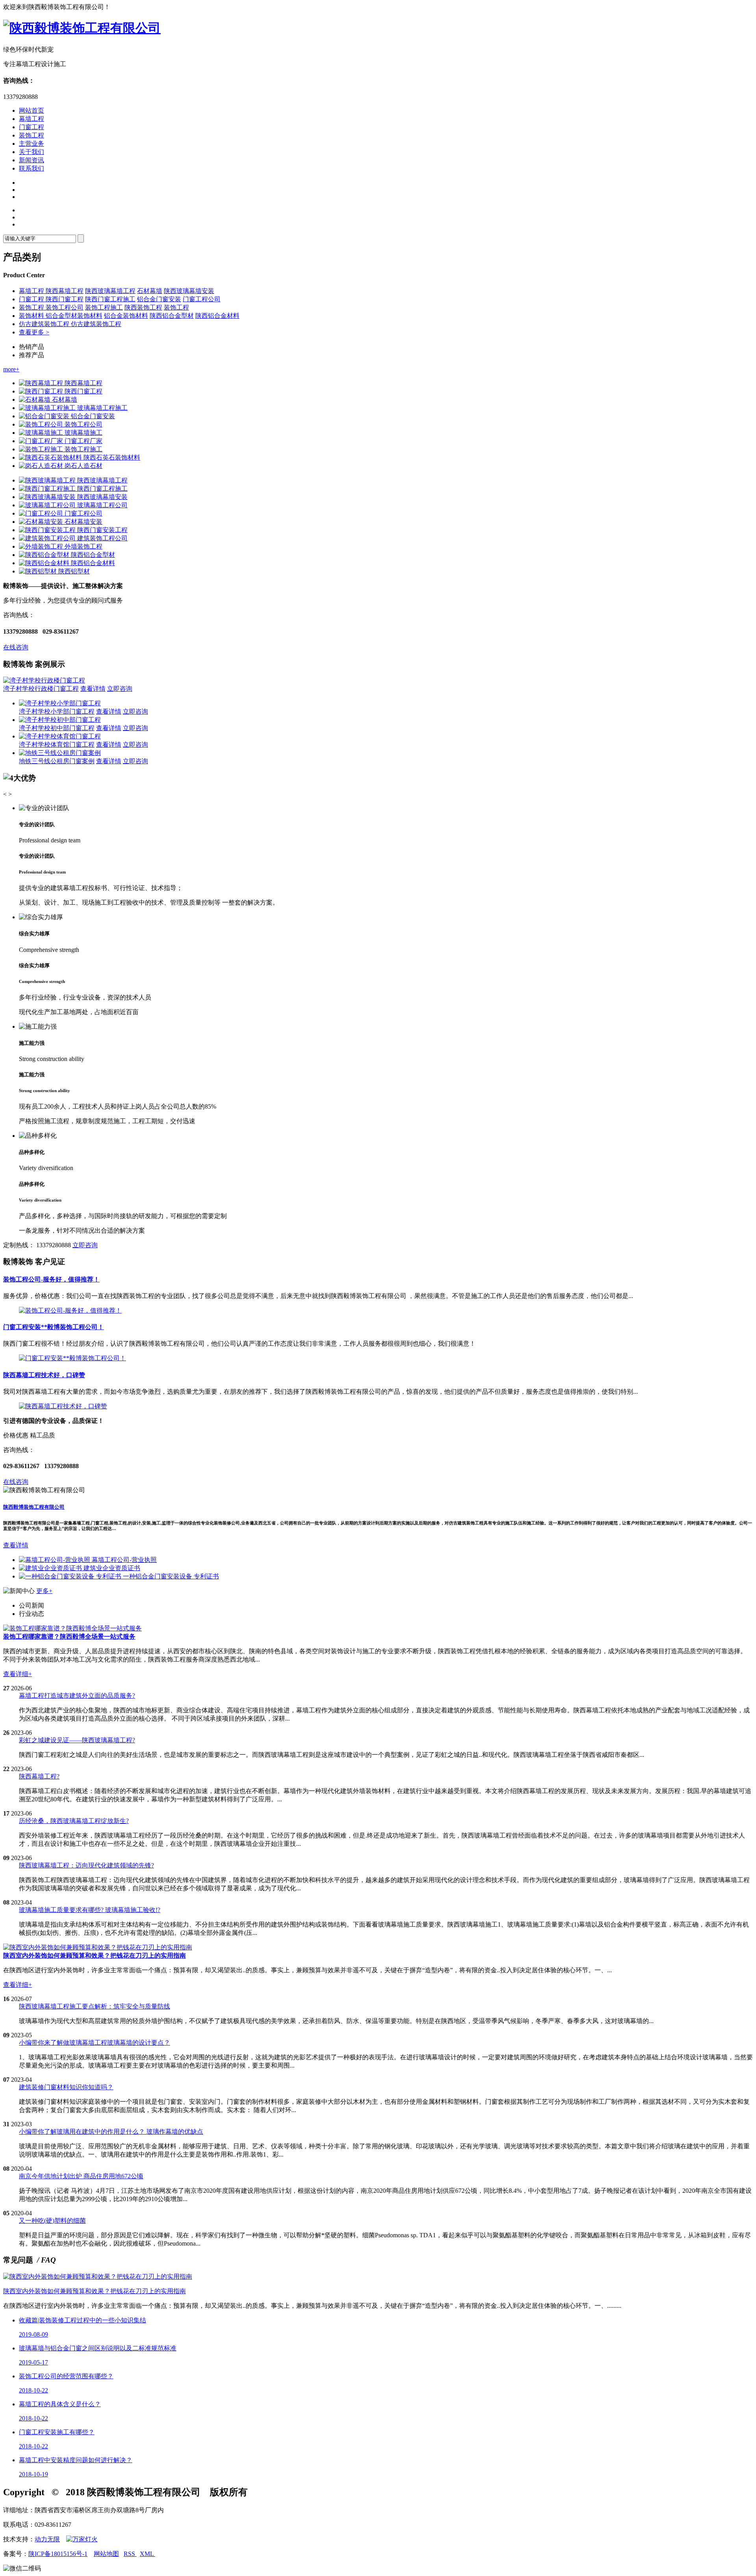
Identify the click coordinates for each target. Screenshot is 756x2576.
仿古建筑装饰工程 (45, 324)
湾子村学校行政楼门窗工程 (41, 689)
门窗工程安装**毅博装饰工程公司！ (54, 1327)
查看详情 (93, 689)
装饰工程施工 (104, 307)
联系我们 (31, 168)
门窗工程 (31, 127)
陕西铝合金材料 (217, 316)
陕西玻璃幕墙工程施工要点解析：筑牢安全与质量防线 (94, 2006)
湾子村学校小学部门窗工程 (57, 711)
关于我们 (31, 152)
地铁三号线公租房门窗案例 (57, 761)
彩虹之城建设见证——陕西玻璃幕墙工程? (77, 1740)
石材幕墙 (150, 291)
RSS (130, 2554)
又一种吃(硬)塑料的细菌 (52, 2221)
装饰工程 (31, 135)
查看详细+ (18, 1674)
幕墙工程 (31, 119)
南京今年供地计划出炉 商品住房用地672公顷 (81, 2176)
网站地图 (106, 2554)
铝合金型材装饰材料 (74, 316)
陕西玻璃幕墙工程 (110, 291)
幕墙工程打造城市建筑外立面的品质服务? (77, 1696)
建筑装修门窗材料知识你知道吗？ (66, 2087)
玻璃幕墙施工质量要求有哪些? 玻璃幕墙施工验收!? (90, 1910)
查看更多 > (34, 332)
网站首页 (31, 110)
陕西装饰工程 (143, 307)
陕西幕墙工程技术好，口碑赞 (44, 1375)
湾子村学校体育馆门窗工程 (57, 745)
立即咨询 (120, 689)
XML (147, 2554)
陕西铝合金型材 (172, 316)
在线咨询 (16, 647)
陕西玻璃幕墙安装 (189, 291)
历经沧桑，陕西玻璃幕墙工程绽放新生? (74, 1821)
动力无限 (47, 2539)
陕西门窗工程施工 (110, 299)
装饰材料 (32, 316)
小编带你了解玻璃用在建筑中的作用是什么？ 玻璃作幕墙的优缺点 (111, 2132)
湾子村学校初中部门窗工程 (57, 728)
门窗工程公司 (202, 299)
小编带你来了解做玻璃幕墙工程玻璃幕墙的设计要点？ (94, 2043)
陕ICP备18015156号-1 (58, 2554)
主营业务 (31, 144)
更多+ (44, 1591)
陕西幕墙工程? (39, 1776)
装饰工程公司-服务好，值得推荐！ (51, 1279)
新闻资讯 (31, 160)
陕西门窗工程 (65, 299)
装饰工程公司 (65, 307)
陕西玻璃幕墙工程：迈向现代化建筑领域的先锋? (86, 1865)
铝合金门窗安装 (159, 299)
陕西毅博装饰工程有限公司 (34, 1507)
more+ (11, 369)
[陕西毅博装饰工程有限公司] (82, 28)
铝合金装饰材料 (126, 316)
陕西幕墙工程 (65, 291)
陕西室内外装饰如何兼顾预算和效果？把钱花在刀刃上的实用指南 (94, 2291)
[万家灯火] (82, 2539)
